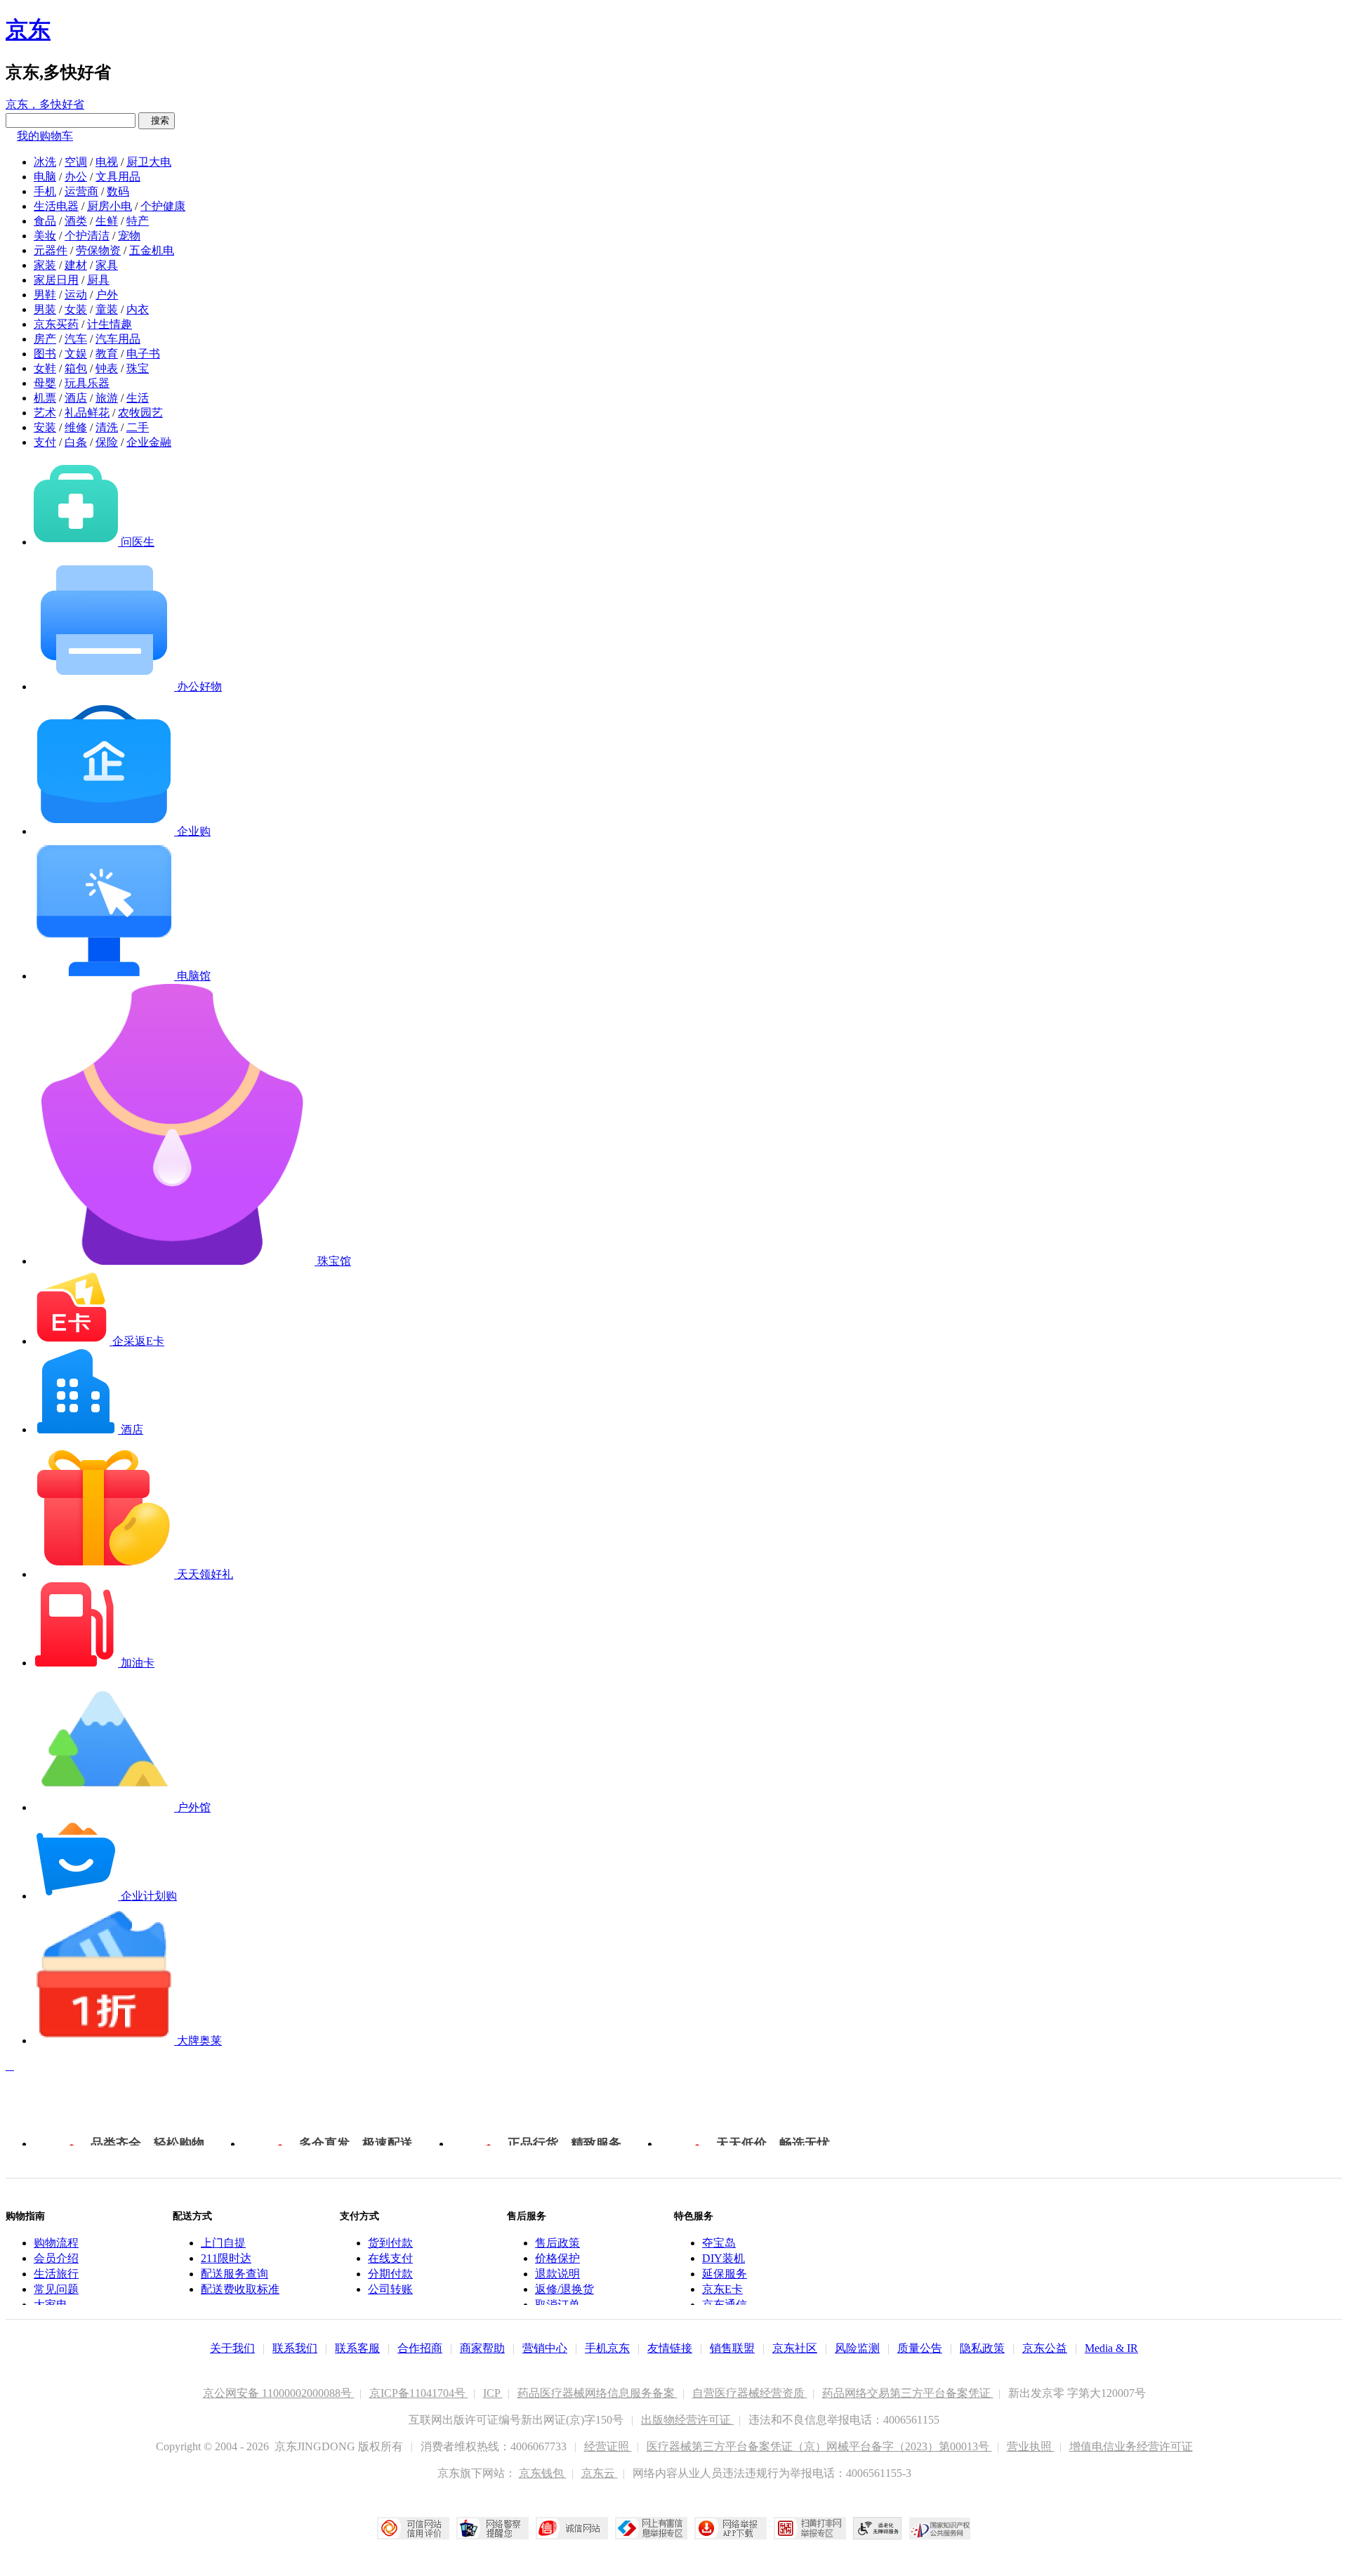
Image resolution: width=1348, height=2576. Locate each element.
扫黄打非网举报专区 (810, 2528)
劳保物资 (98, 250)
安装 (45, 427)
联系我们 (295, 2348)
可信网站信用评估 (413, 2528)
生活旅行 (56, 2274)
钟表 (107, 368)
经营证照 (608, 2446)
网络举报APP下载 (731, 2528)
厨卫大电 (149, 162)
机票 (45, 398)
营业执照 (1031, 2446)
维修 (76, 427)
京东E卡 (722, 2289)
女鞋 (45, 368)
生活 (138, 398)
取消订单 (557, 2305)
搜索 (157, 120)
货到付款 (390, 2243)
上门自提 (223, 2243)
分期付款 (390, 2274)
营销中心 (545, 2348)
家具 (107, 265)
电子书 (143, 354)
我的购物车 (45, 136)
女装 (76, 309)
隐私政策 (982, 2348)
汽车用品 (118, 339)
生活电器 (56, 206)
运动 (76, 295)
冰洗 (45, 162)
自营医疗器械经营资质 (750, 2393)
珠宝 (138, 368)
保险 (107, 442)
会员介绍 (56, 2258)
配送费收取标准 (240, 2289)
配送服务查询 (234, 2274)
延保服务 (725, 2274)
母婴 (45, 383)
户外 (107, 295)
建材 (76, 265)
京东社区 (795, 2348)
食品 (45, 221)
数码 (118, 191)
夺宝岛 (719, 2243)
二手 (138, 427)
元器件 (51, 250)
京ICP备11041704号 (419, 2393)
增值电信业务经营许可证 (1131, 2446)
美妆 (45, 236)
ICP (493, 2393)
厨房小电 (110, 206)
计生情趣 (110, 324)
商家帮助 (482, 2348)
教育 (107, 354)
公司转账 (390, 2289)
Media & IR (1111, 2348)
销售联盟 (732, 2348)
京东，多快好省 (45, 104)
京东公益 (1045, 2348)
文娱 (76, 354)
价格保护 (557, 2258)
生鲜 (107, 221)
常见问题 (56, 2289)
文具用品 (118, 177)
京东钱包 (543, 2473)
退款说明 (557, 2274)
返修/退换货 (564, 2289)
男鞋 (45, 295)
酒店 (76, 398)
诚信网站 (572, 2528)
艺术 (45, 413)
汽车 (76, 339)
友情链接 (670, 2348)
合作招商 (420, 2348)
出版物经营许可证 (687, 2420)
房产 (45, 339)
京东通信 (725, 2305)
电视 (107, 162)
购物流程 (56, 2243)
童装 (107, 309)
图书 (45, 354)
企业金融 (149, 442)
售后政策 (557, 2243)
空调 (76, 162)
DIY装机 (723, 2258)
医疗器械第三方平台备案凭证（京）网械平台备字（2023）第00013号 (819, 2446)
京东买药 (56, 324)
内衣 (138, 309)
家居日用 (56, 280)
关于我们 (232, 2348)
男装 (45, 309)
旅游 (107, 398)
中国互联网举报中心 (651, 2528)
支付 (45, 442)
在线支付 (390, 2258)
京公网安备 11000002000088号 (279, 2393)
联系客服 (357, 2348)
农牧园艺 (140, 413)
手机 (45, 191)
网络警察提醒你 (493, 2528)
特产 (138, 221)
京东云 (600, 2473)
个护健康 (163, 206)
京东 (28, 29)
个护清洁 (87, 236)
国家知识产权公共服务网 (940, 2528)
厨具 (98, 280)
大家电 (51, 2305)
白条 (76, 442)
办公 (76, 177)
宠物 (129, 236)
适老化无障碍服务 (878, 2528)
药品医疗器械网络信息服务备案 (597, 2393)
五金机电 (152, 250)
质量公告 (920, 2348)
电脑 (45, 177)
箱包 (76, 368)
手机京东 (607, 2348)
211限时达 (226, 2258)
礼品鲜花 (87, 413)
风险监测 (857, 2348)
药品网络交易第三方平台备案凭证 (908, 2393)
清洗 (107, 427)
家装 (45, 265)
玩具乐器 (87, 383)
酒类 (76, 221)
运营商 (81, 191)
